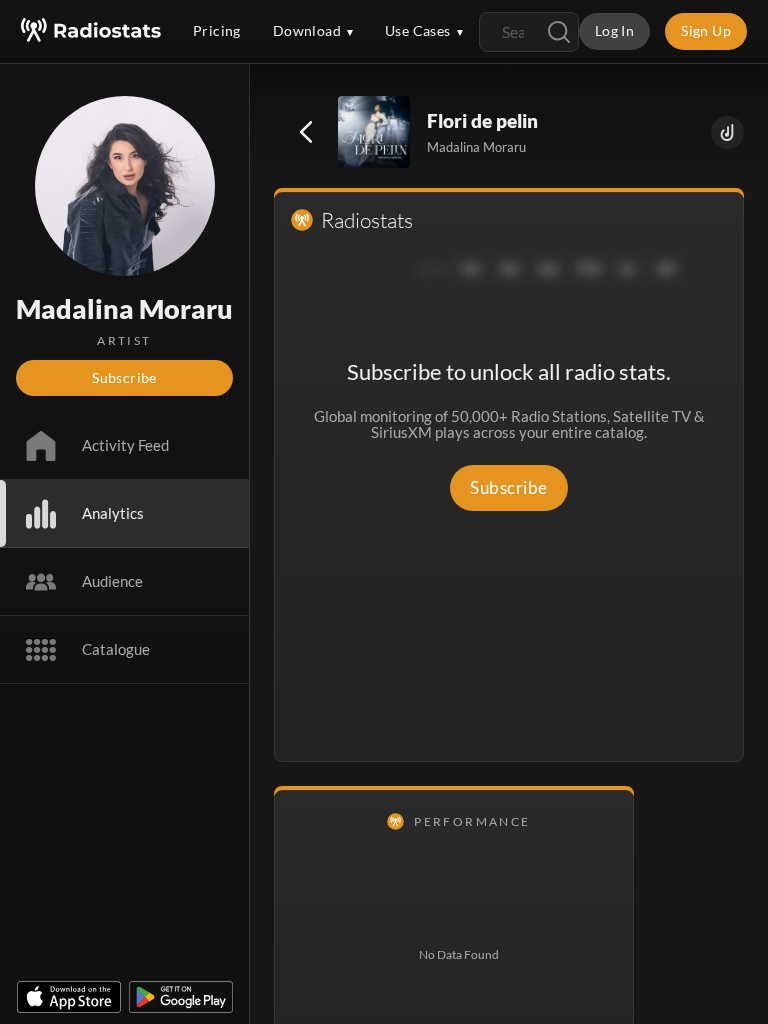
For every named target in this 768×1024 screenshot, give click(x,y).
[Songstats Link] (727, 132)
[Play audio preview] (375, 133)
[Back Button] (306, 132)
